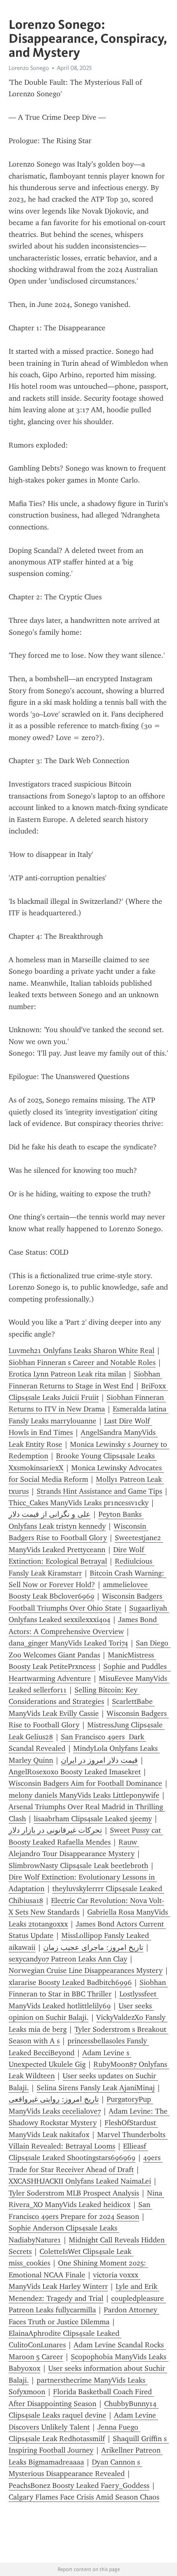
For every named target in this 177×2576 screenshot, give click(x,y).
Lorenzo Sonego (29, 68)
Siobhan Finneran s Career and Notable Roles (82, 1362)
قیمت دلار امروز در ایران (99, 1760)
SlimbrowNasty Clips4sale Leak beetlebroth (78, 1866)
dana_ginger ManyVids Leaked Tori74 (68, 1643)
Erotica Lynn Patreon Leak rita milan (67, 1374)
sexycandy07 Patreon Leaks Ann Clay (68, 1959)
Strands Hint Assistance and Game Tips (99, 1491)
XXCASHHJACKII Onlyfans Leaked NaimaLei (80, 2181)
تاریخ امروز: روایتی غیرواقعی (54, 2099)
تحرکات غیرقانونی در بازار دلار (55, 1830)
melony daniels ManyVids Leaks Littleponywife (84, 1795)
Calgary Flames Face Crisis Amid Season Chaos (84, 2497)
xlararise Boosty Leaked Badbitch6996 (70, 1982)
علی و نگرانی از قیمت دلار (50, 1514)
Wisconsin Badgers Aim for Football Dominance (85, 1783)
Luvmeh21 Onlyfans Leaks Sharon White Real (82, 1351)
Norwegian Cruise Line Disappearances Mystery (86, 1970)
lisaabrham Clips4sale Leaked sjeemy (93, 1819)
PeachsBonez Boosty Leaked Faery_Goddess (79, 2485)
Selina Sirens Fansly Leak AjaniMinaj (96, 2088)
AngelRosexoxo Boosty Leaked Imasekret (75, 1772)
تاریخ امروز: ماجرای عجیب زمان (93, 1947)
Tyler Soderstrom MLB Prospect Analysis (74, 2193)
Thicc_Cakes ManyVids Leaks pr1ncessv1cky (79, 1503)
